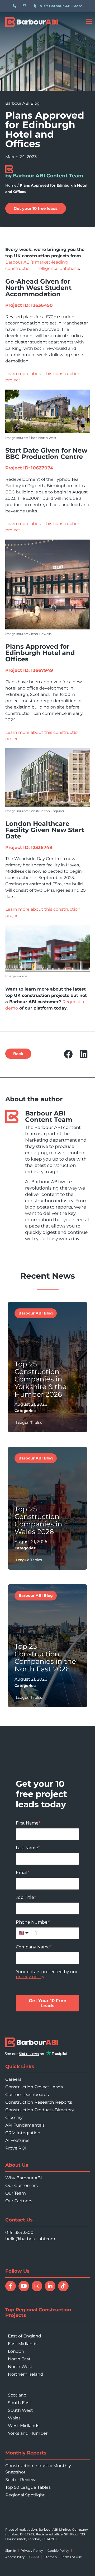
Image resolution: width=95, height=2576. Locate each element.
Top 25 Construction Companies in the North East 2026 (45, 1658)
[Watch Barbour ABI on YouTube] (24, 2286)
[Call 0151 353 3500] (16, 6)
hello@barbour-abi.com (30, 2239)
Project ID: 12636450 (29, 305)
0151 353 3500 (19, 2232)
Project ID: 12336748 (29, 847)
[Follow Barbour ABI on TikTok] (63, 2286)
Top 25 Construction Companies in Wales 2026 (38, 1520)
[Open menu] (89, 21)
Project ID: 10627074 (29, 468)
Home (11, 185)
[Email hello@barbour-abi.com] (26, 6)
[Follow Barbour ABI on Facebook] (11, 2286)
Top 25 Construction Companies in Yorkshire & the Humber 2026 (41, 1379)
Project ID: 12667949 (29, 670)
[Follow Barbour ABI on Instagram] (37, 2286)
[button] (68, 1054)
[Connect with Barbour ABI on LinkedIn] (50, 2286)
